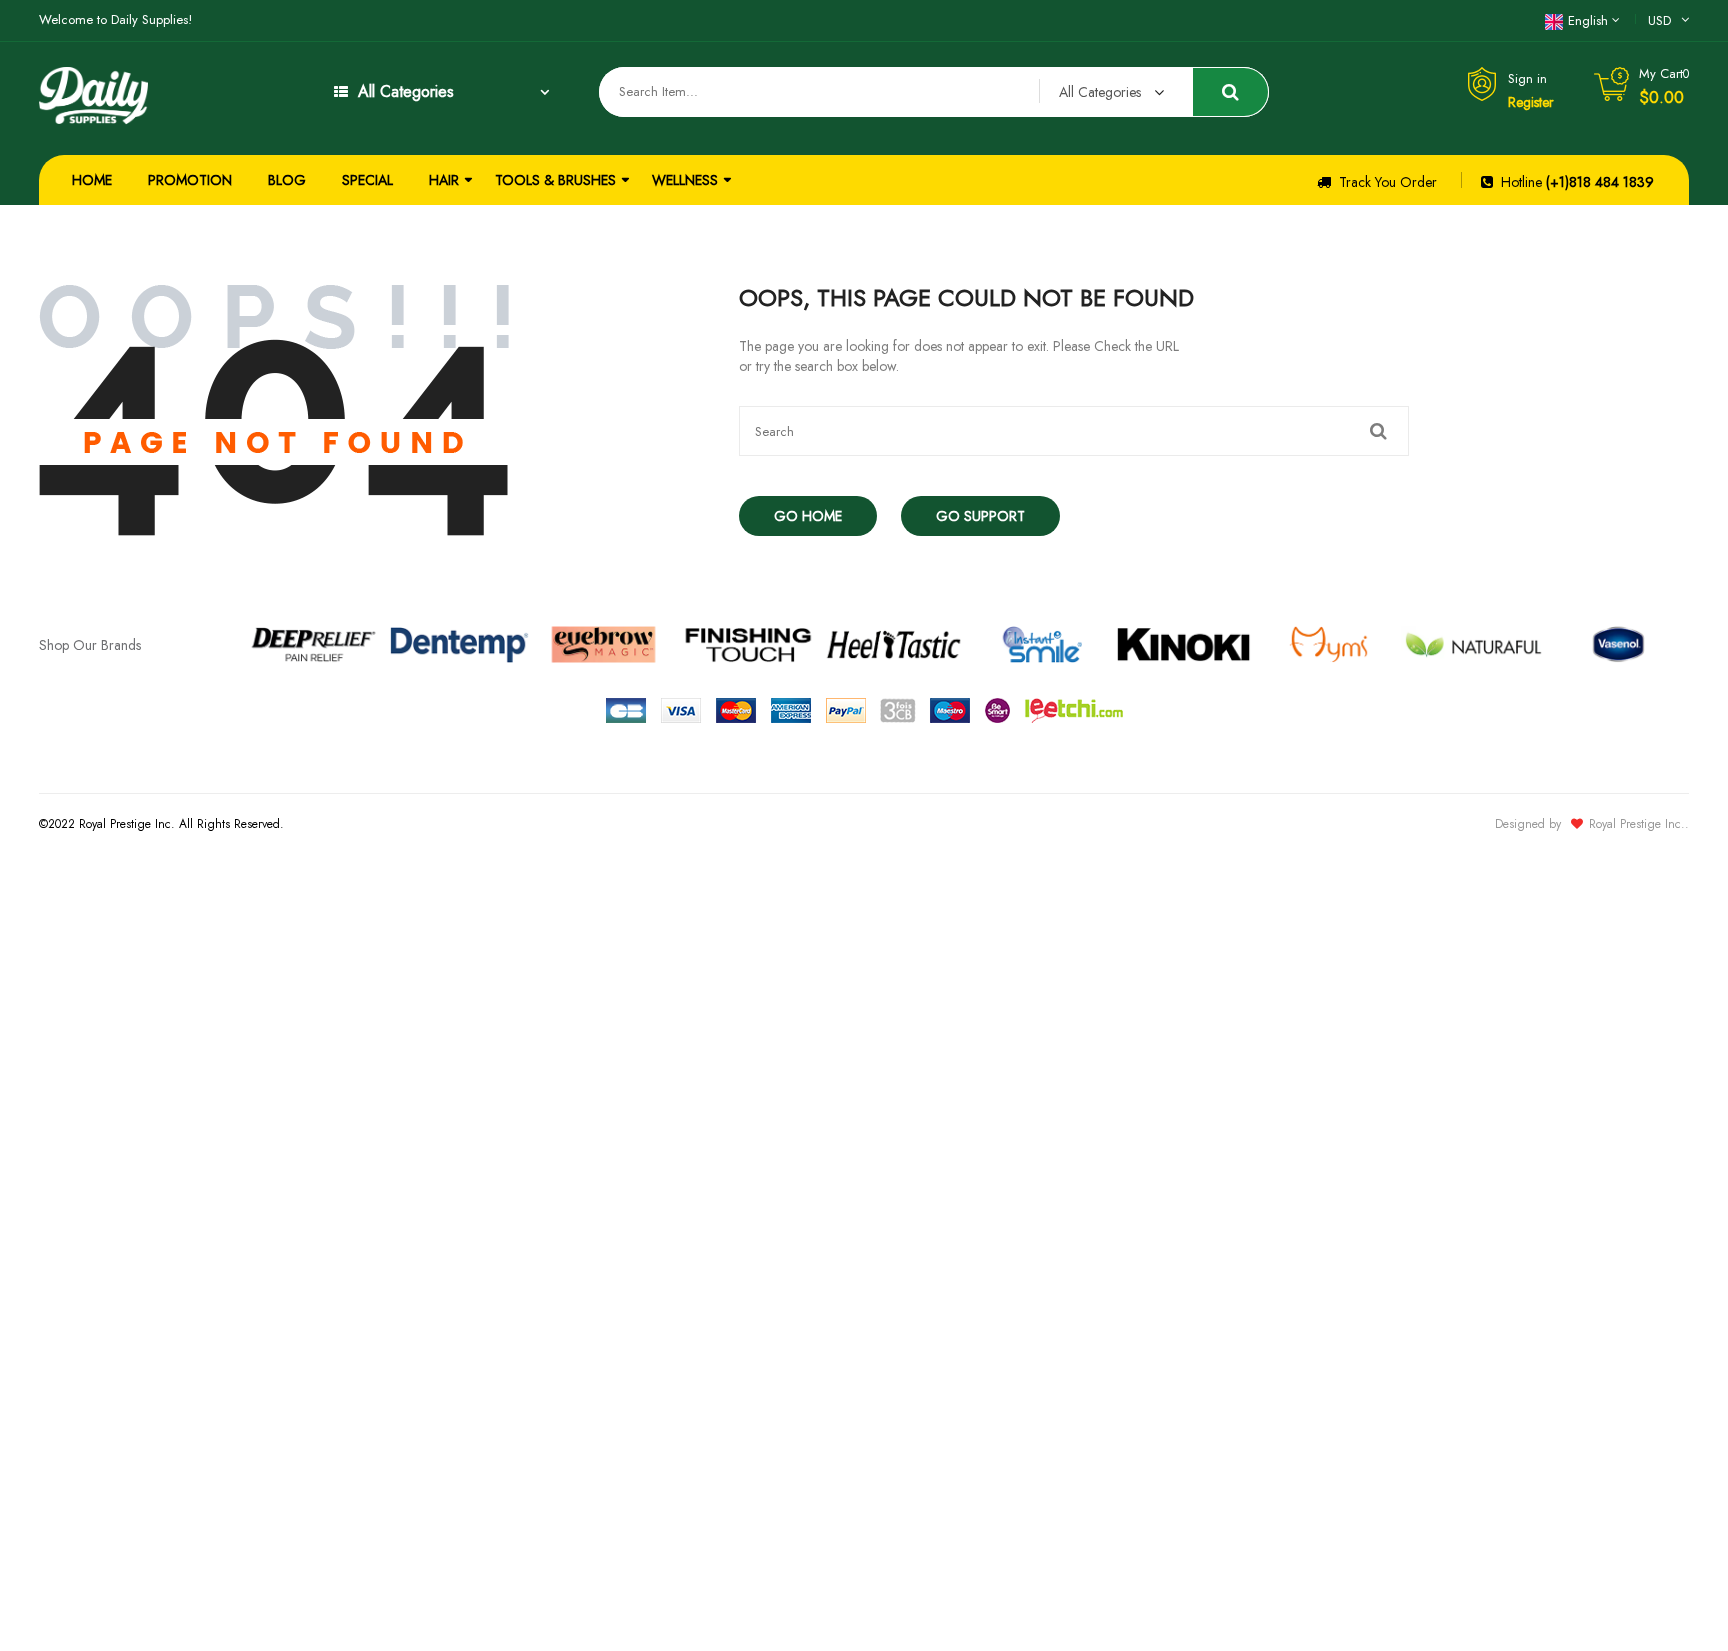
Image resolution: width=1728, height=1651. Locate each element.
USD (1659, 20)
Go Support (980, 516)
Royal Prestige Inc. (1637, 824)
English (1588, 20)
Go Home (808, 516)
